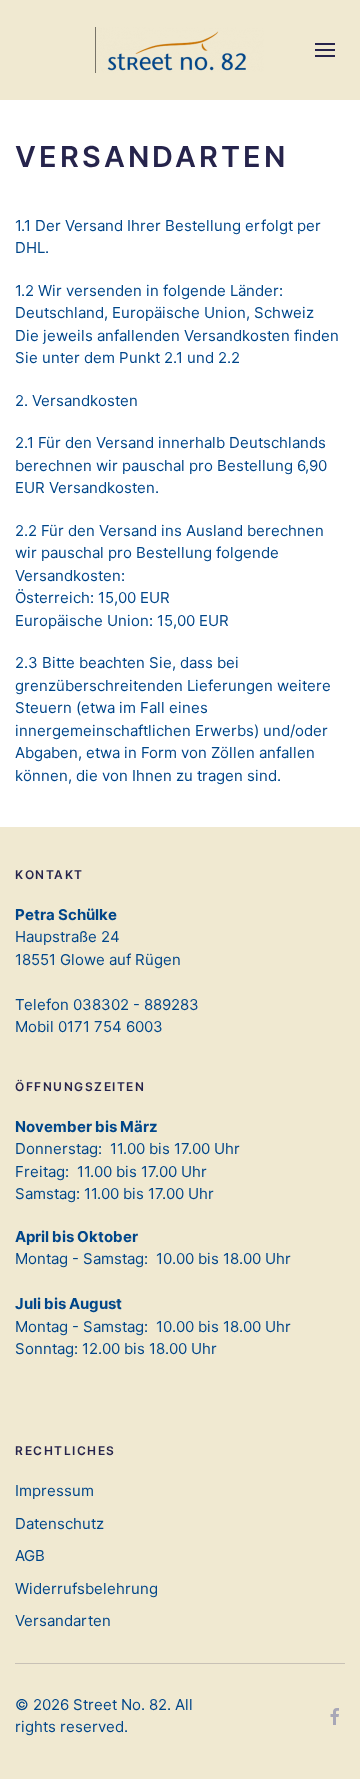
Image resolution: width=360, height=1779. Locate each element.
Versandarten (63, 1620)
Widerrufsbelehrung (86, 1588)
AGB (30, 1555)
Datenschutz (59, 1523)
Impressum (54, 1490)
